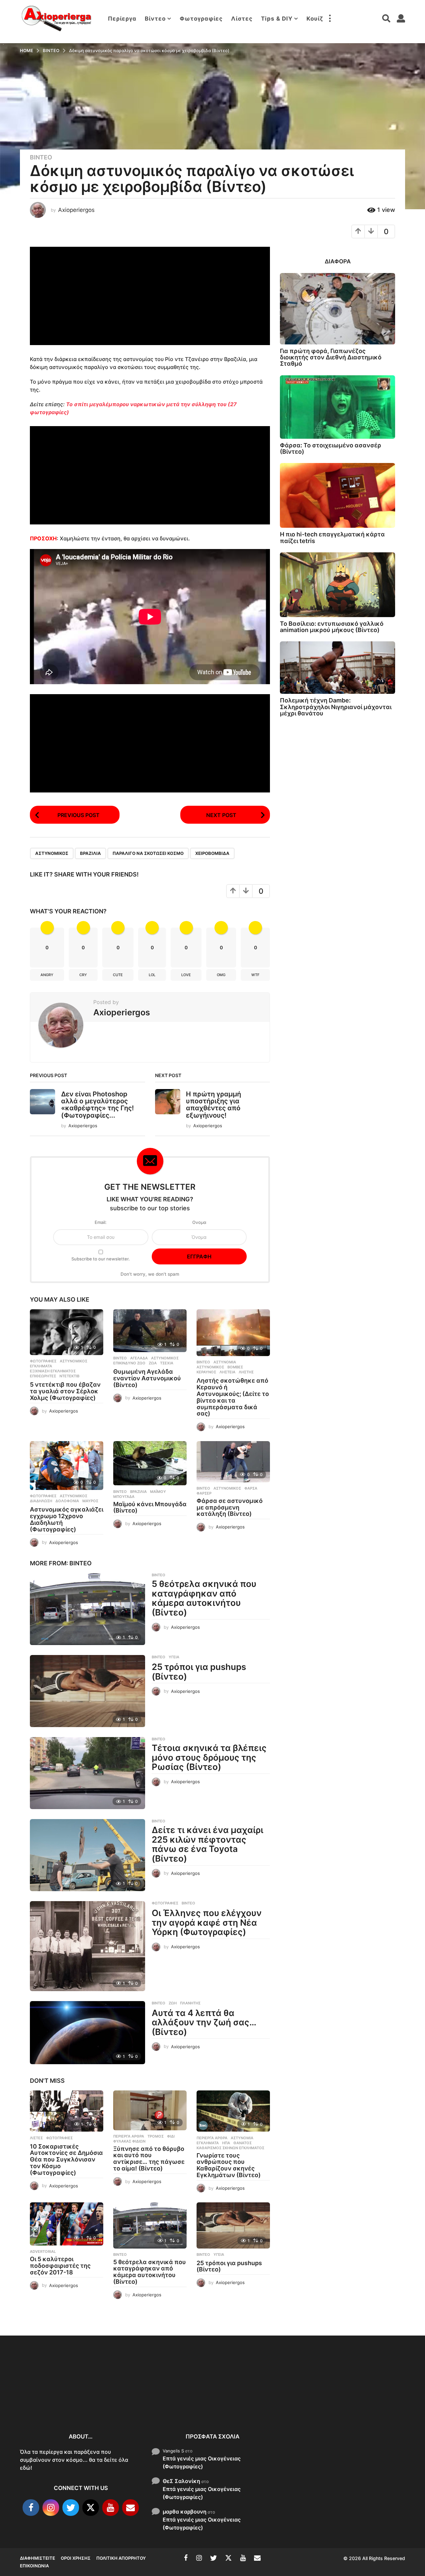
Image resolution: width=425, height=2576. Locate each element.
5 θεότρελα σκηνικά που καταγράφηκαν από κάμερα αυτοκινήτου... (319, 2404)
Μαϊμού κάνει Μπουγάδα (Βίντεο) (150, 1507)
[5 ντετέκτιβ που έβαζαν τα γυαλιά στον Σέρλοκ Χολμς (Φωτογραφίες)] (67, 1332)
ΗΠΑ (226, 2143)
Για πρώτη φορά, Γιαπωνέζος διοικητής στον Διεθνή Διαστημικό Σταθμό (331, 357)
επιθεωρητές (43, 1376)
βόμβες (235, 1367)
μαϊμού (158, 1492)
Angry (47, 975)
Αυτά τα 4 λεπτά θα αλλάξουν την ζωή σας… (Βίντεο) (204, 2022)
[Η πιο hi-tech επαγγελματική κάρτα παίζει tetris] (338, 495)
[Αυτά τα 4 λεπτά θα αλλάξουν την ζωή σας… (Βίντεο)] (87, 2033)
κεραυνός (206, 1372)
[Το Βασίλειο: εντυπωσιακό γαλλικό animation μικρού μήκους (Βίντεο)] (338, 585)
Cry (83, 975)
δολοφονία (67, 1501)
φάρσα (251, 1488)
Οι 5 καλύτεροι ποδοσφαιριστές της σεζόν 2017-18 (60, 2266)
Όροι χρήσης (76, 2558)
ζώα (153, 1363)
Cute (118, 975)
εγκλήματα (41, 1366)
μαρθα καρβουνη (185, 2512)
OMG (221, 975)
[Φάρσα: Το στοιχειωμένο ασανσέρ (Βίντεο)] (338, 407)
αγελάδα (139, 1358)
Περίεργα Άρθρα (129, 2136)
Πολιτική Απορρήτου (121, 2558)
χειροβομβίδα (212, 853)
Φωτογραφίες (201, 19)
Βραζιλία (90, 853)
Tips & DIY (277, 19)
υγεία (174, 1657)
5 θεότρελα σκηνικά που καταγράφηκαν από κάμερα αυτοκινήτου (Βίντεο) (204, 1598)
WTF (255, 975)
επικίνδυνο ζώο (129, 1363)
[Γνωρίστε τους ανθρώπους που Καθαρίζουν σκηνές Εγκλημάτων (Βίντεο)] (233, 2111)
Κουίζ (315, 19)
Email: (101, 1222)
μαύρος (90, 1501)
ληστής (246, 1372)
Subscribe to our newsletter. (101, 1259)
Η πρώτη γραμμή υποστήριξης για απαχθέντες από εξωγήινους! (213, 1105)
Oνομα (199, 1222)
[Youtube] (111, 2508)
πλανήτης (190, 2003)
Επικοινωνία (34, 2566)
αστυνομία (225, 1362)
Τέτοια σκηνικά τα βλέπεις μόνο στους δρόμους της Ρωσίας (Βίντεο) (209, 1757)
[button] (330, 19)
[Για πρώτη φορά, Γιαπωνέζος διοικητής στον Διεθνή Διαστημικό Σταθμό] (338, 309)
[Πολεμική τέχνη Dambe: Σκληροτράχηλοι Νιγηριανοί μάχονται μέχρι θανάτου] (338, 668)
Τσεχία (167, 1363)
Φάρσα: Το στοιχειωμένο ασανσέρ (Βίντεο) (331, 448)
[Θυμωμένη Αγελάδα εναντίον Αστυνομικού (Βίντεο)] (150, 1331)
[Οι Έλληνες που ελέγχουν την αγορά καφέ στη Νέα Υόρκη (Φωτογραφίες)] (87, 1946)
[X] (91, 2508)
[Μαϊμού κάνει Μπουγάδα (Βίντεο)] (150, 1463)
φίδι (171, 2136)
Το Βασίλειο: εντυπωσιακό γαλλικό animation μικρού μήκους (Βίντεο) (332, 627)
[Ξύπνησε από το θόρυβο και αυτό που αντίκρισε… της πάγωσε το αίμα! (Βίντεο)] (150, 2110)
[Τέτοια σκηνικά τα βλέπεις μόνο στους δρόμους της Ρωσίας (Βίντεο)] (87, 1773)
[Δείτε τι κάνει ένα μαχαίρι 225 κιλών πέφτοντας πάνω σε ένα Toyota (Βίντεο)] (87, 1855)
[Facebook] (31, 2508)
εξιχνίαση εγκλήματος (53, 1371)
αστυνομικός (52, 853)
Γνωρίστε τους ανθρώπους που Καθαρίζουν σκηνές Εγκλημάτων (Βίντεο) (229, 2165)
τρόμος (156, 2136)
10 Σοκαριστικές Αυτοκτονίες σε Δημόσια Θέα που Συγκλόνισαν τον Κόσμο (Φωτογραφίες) (66, 2160)
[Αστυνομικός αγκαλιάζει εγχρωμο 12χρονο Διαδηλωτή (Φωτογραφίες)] (67, 1466)
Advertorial (43, 2252)
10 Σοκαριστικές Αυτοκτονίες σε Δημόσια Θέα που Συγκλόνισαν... (53, 2400)
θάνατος (243, 2143)
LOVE (186, 975)
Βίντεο (155, 19)
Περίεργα (122, 19)
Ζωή (173, 2003)
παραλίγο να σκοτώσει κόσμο (148, 853)
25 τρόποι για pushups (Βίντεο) (199, 1672)
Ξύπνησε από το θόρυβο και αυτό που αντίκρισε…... (120, 2396)
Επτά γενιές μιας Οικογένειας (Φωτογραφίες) (202, 2462)
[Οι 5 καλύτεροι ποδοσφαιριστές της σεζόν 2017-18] (67, 2224)
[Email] (130, 2508)
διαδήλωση (41, 1501)
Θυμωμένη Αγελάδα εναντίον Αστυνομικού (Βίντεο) (147, 1378)
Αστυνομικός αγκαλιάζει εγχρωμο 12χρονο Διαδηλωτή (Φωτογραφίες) (67, 1519)
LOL (152, 975)
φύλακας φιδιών (129, 2141)
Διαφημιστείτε (38, 2558)
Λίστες (242, 19)
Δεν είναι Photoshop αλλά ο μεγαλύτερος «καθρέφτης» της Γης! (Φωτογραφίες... (97, 1105)
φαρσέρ (204, 1493)
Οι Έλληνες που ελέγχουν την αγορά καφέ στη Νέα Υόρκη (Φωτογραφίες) (207, 1922)
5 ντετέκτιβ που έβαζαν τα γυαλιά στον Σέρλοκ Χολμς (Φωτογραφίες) (65, 1391)
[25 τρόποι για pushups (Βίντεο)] (87, 1691)
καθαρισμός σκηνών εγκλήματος (230, 2148)
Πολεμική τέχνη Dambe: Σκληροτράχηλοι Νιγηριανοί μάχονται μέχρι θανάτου (336, 707)
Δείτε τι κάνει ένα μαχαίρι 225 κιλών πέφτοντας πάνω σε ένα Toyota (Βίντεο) (208, 1844)
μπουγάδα (124, 1497)
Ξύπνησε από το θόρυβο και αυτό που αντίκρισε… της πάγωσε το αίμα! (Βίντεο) (149, 2159)
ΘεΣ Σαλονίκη (181, 2481)
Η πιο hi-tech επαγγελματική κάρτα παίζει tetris (332, 537)
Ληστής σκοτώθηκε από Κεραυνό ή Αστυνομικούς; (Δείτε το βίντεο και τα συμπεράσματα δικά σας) (233, 1397)
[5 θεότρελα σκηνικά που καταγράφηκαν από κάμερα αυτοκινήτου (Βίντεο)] (87, 1609)
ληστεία (227, 1372)
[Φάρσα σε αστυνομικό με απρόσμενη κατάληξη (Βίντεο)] (233, 1462)
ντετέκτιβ (69, 1376)
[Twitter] (71, 2508)
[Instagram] (51, 2508)
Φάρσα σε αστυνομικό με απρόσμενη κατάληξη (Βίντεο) (230, 1507)
